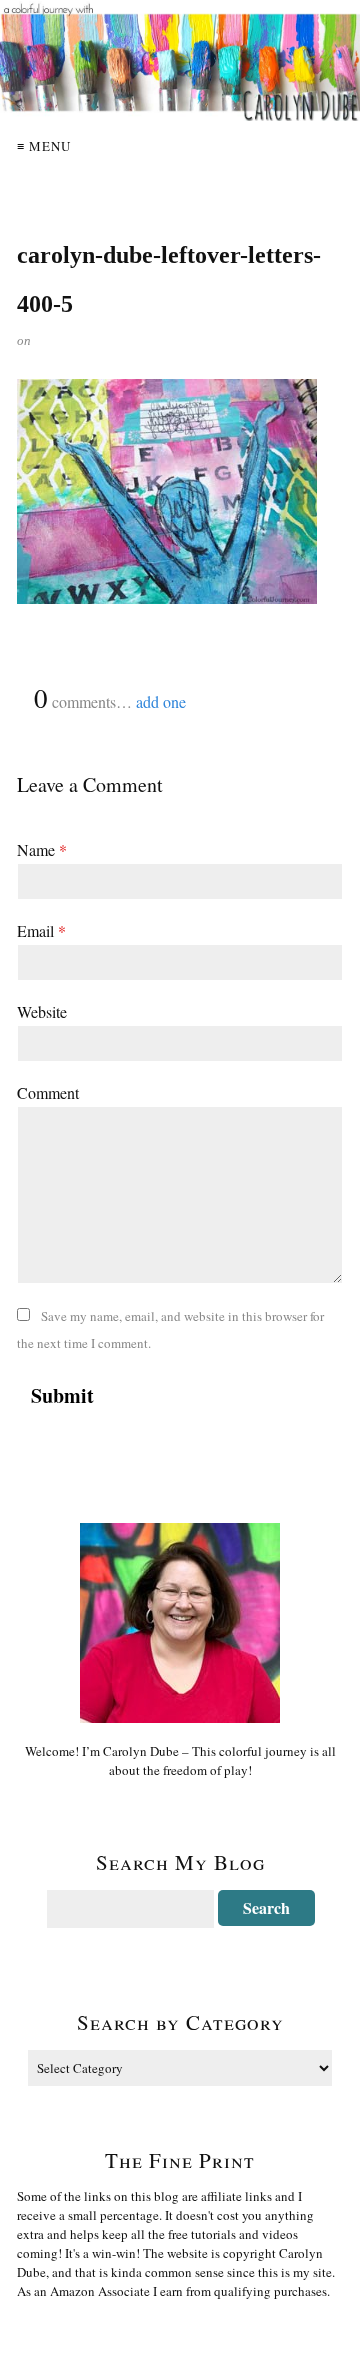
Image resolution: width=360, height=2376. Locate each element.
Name (42, 849)
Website (42, 1011)
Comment (48, 1092)
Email (41, 930)
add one (161, 701)
